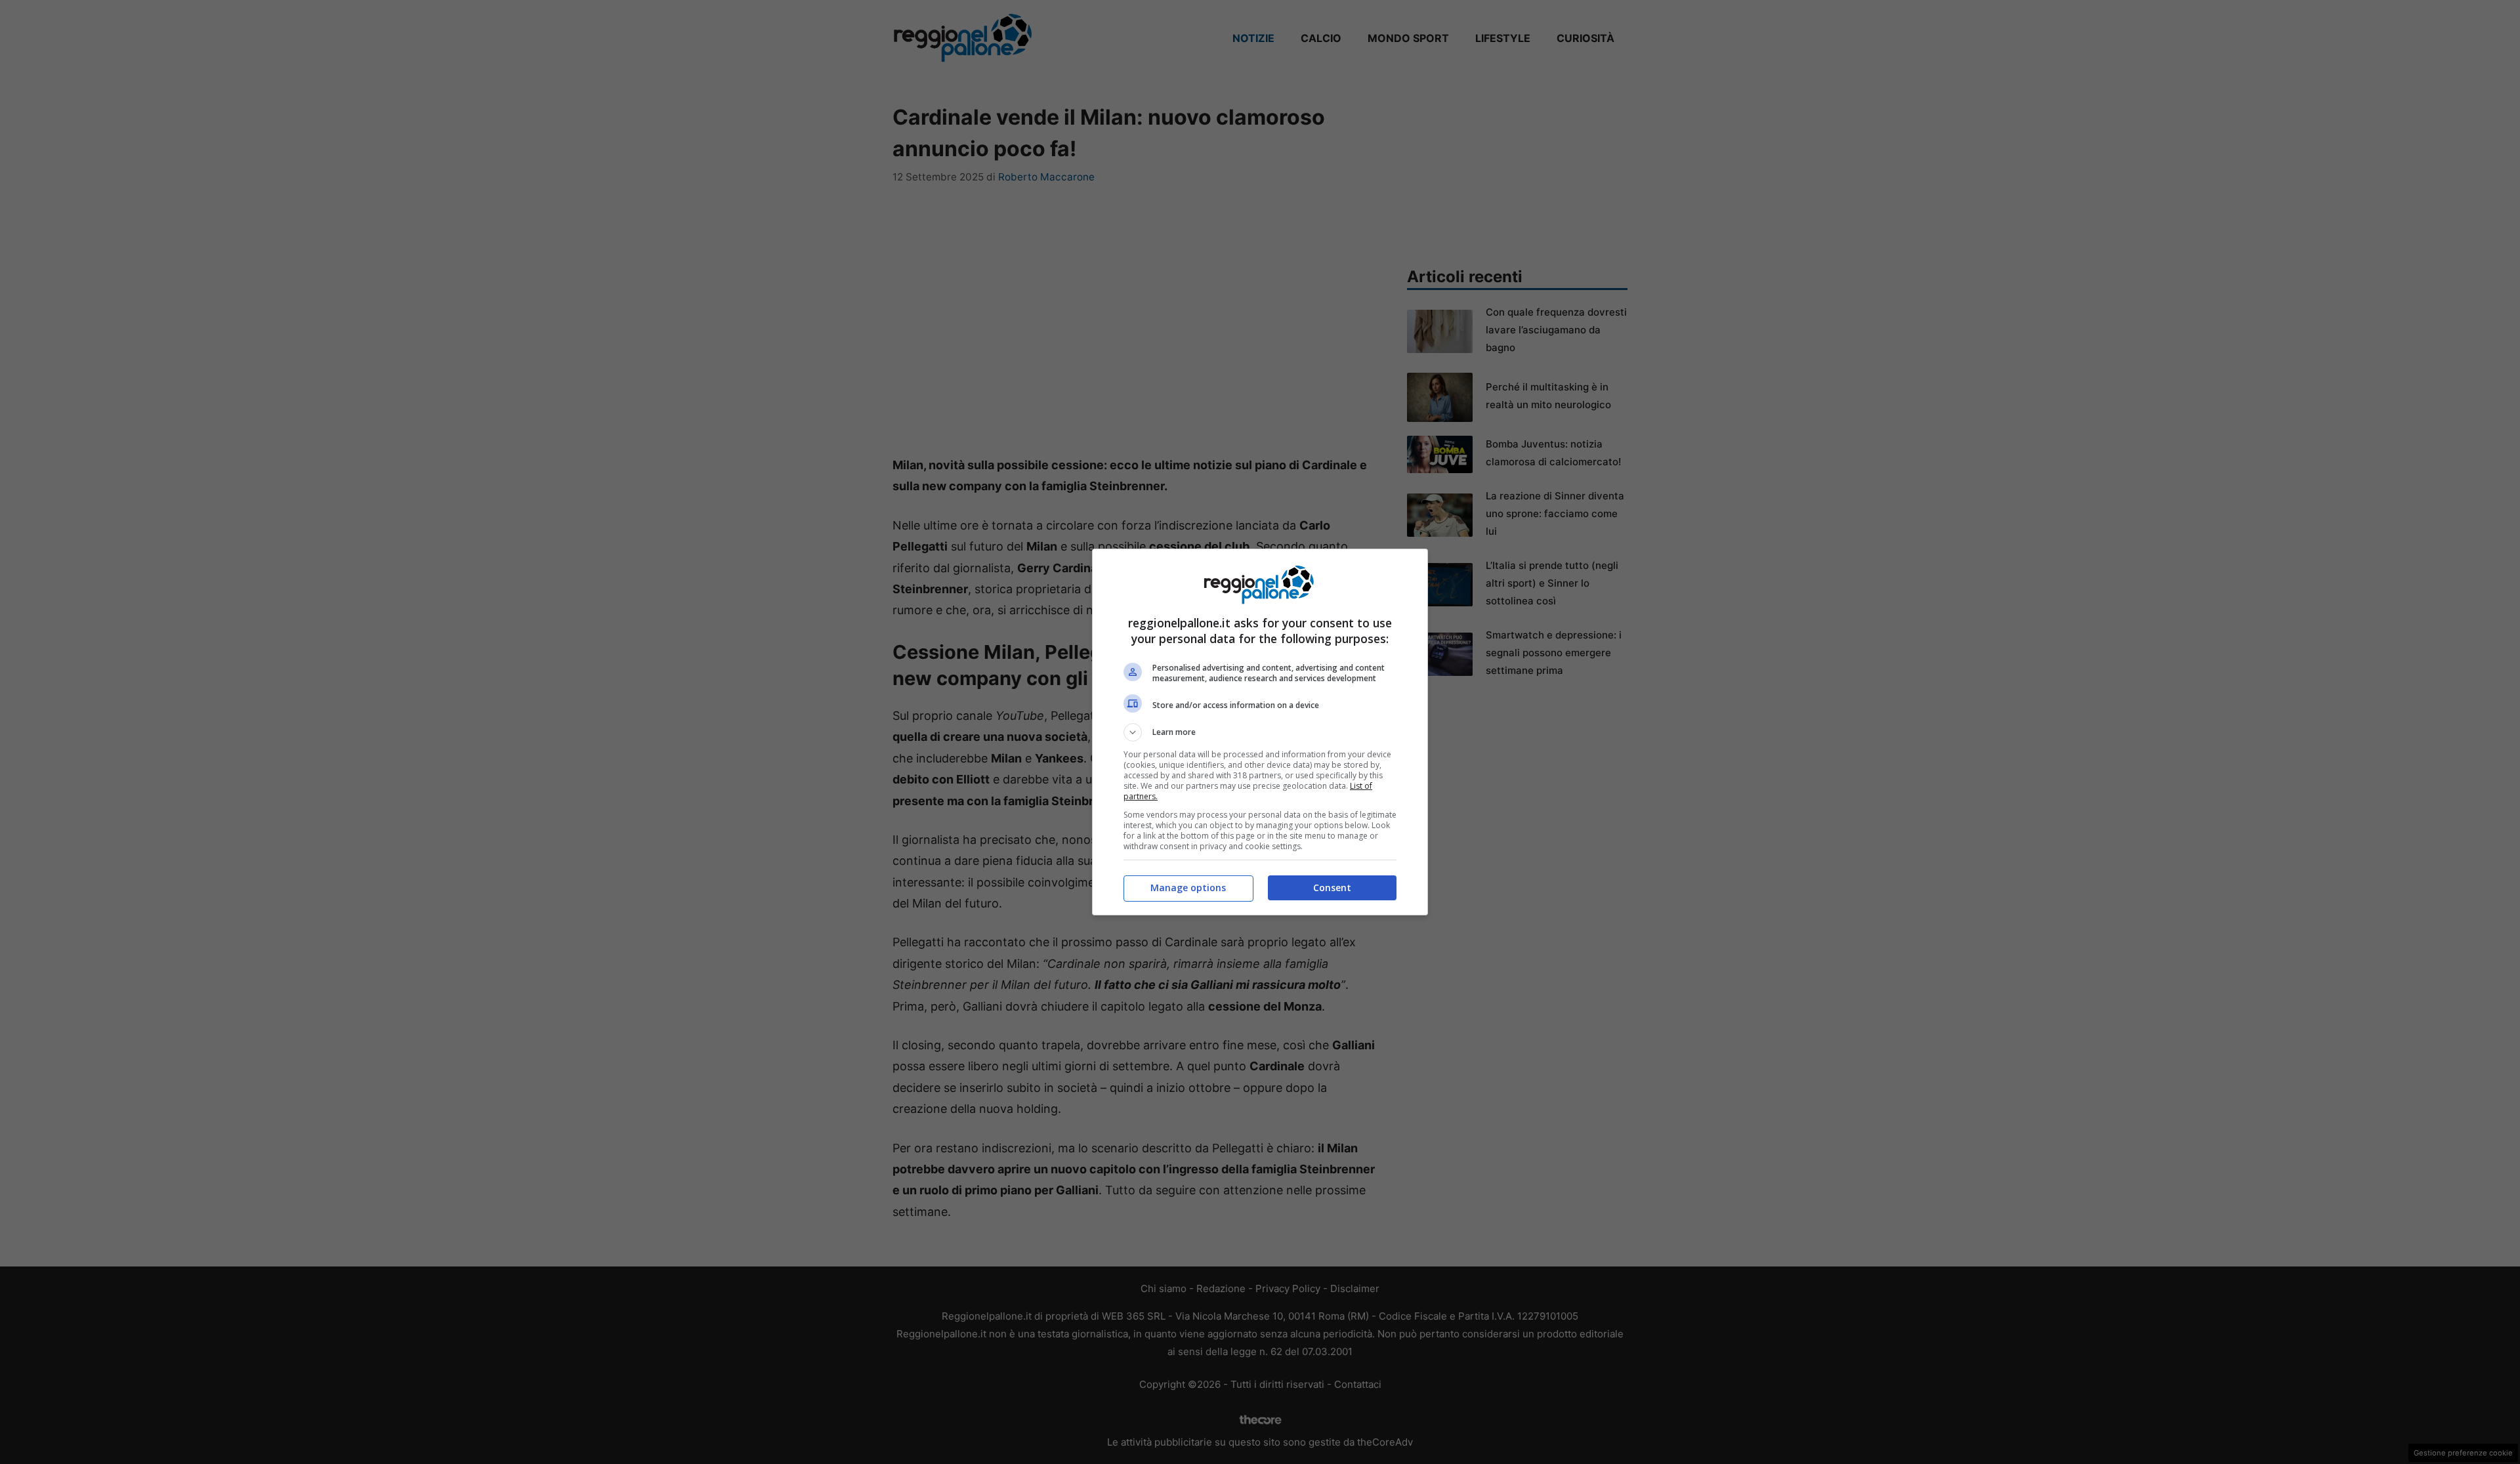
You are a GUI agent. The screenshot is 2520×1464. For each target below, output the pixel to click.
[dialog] (1260, 732)
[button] (1260, 732)
